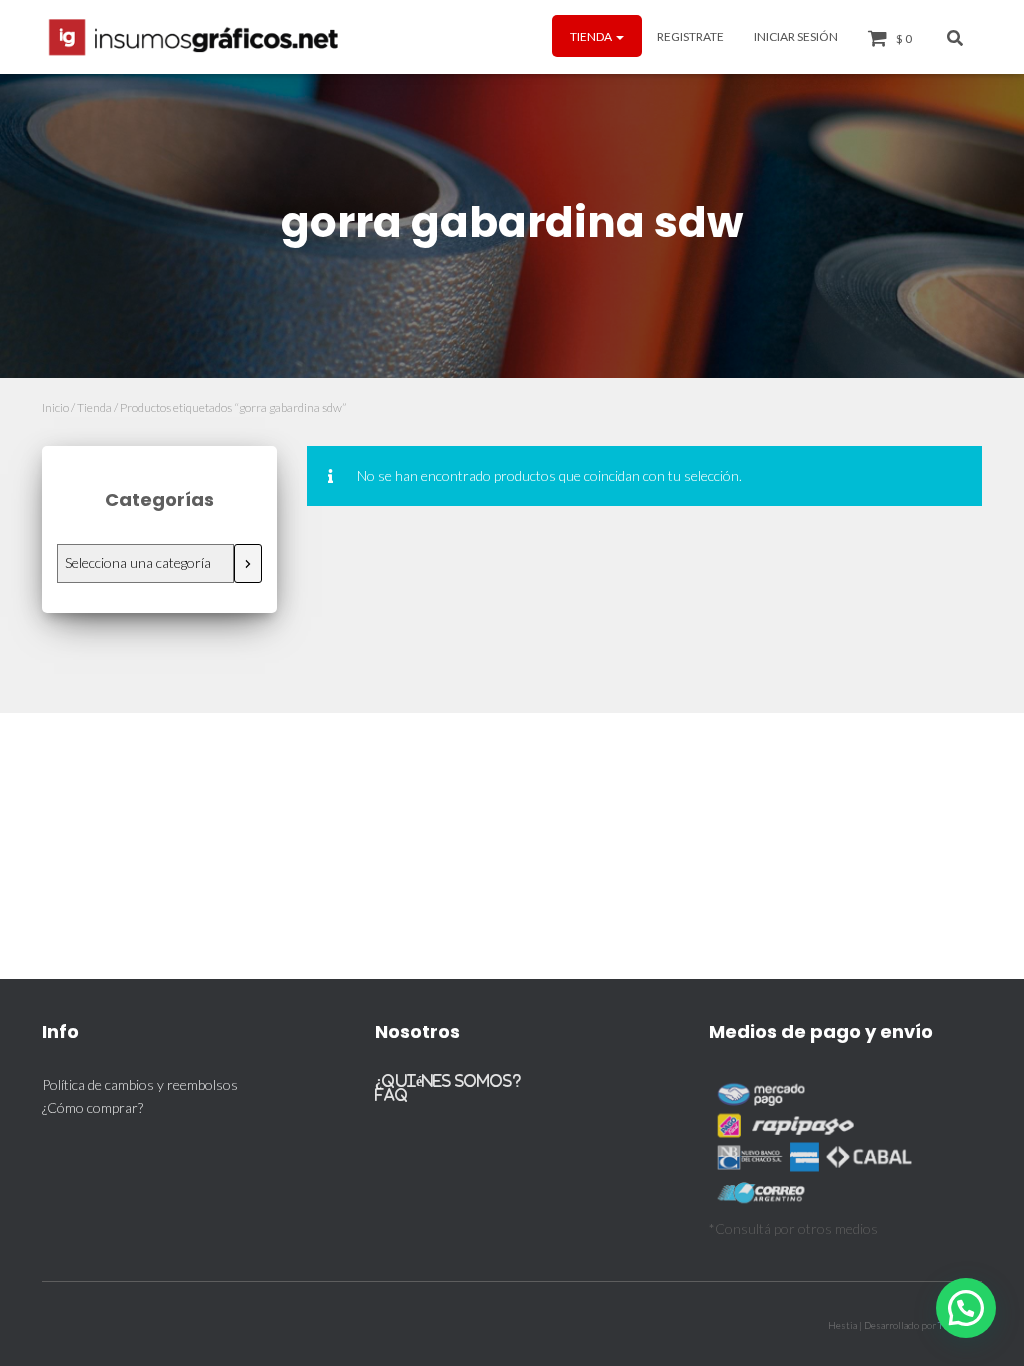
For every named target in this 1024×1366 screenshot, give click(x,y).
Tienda (592, 36)
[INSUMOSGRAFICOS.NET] (195, 37)
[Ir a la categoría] (248, 563)
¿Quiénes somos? (448, 1080)
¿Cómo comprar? (92, 1107)
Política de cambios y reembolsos (140, 1084)
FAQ (391, 1094)
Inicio (55, 407)
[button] (619, 36)
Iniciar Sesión (796, 36)
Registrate (690, 36)
